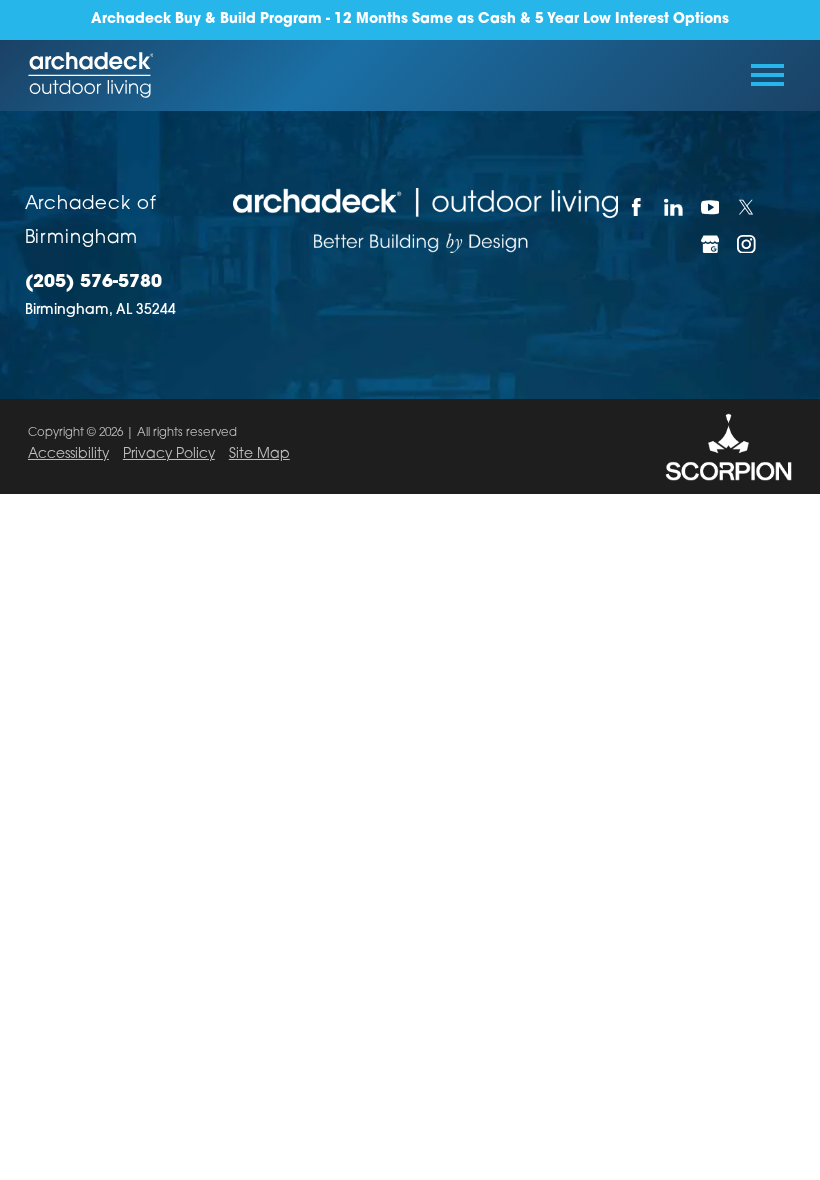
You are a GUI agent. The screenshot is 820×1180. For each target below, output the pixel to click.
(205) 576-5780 (93, 282)
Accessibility (68, 454)
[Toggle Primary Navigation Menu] (767, 75)
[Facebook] (636, 206)
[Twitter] (746, 206)
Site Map (259, 454)
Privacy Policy (169, 454)
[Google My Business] (709, 243)
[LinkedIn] (673, 206)
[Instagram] (746, 243)
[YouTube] (709, 206)
